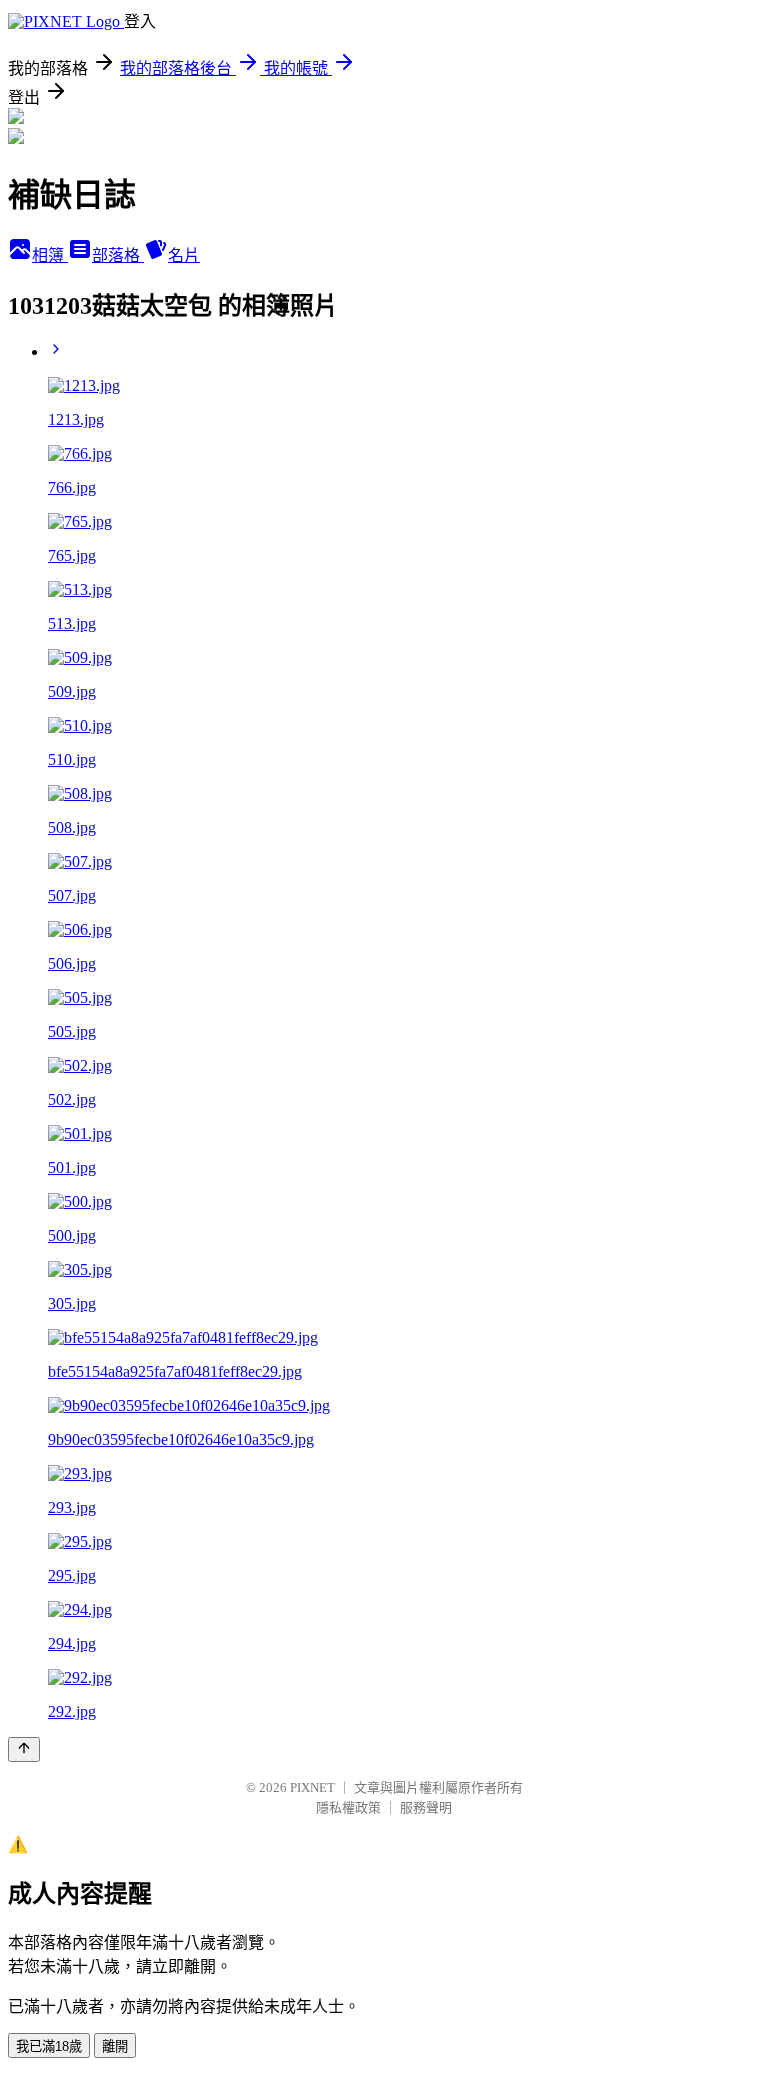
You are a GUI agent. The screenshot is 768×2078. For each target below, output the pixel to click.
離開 (115, 2046)
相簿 (50, 255)
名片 (184, 255)
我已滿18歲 (49, 2046)
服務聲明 (426, 1807)
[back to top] (24, 1749)
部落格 (118, 255)
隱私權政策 (348, 1807)
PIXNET (312, 1787)
